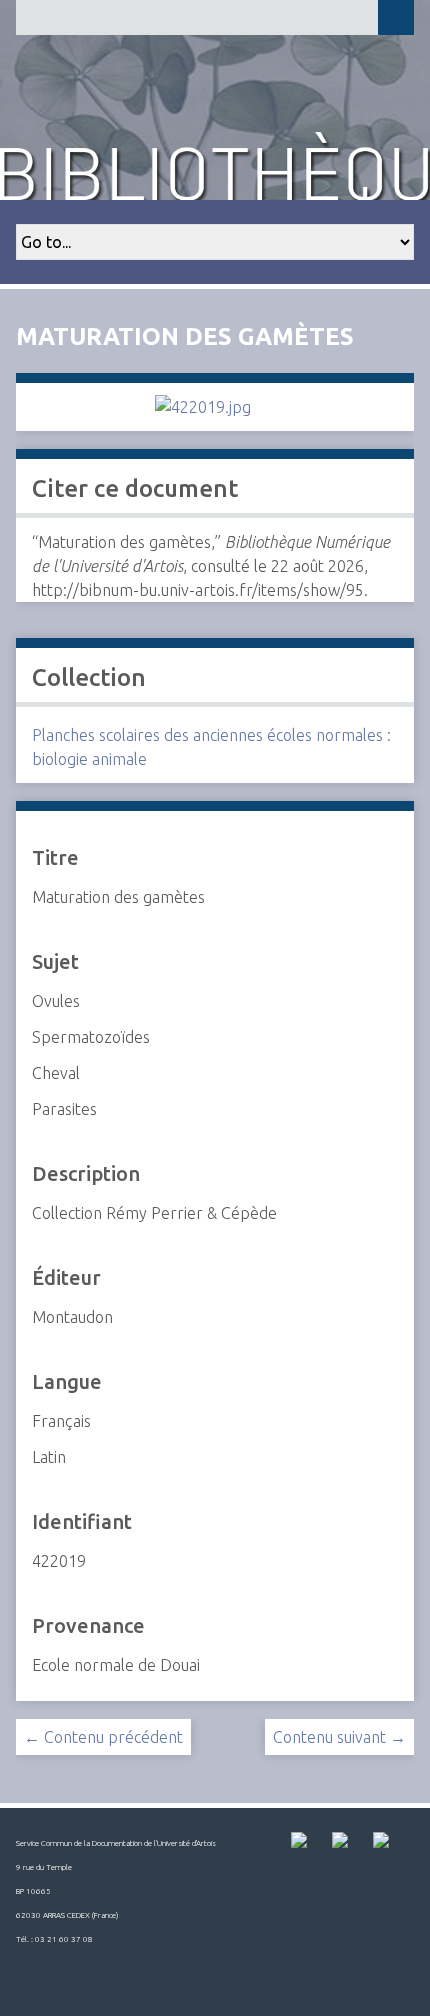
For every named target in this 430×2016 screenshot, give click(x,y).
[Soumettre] (396, 17)
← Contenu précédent (103, 1737)
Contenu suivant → (339, 1737)
